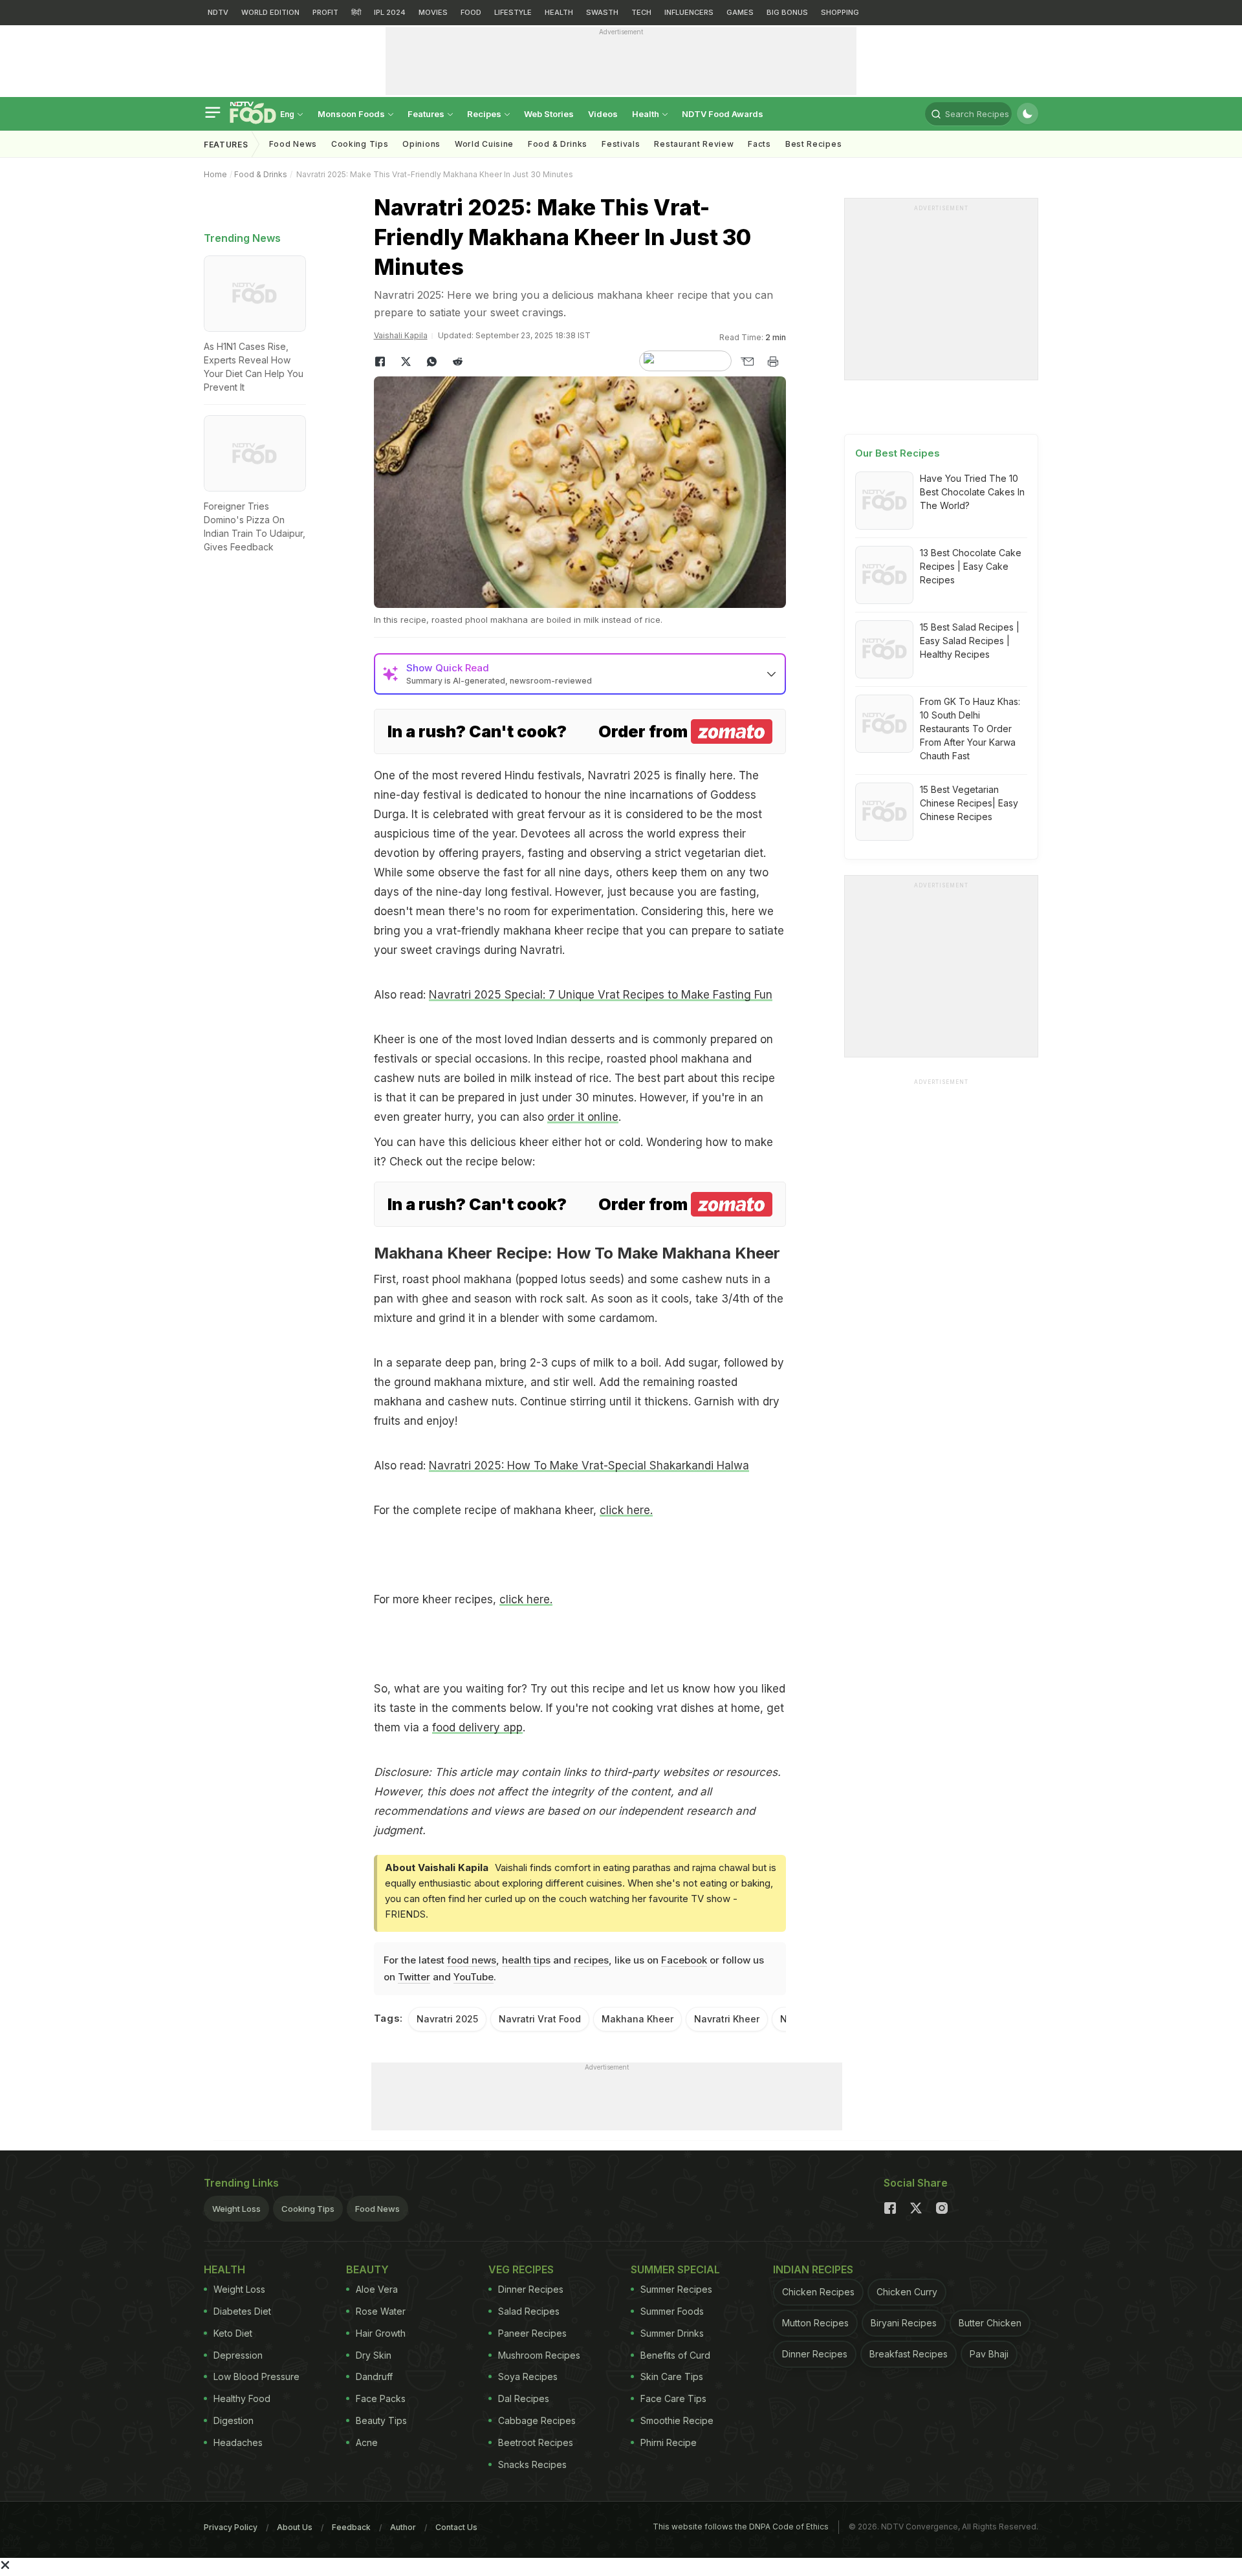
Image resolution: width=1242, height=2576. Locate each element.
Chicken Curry (907, 2292)
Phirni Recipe (669, 2442)
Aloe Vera (377, 2289)
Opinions (421, 144)
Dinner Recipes (531, 2289)
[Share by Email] (747, 362)
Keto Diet (233, 2333)
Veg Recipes (521, 2269)
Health (647, 114)
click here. (626, 1510)
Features (427, 114)
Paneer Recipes (532, 2333)
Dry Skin (374, 2355)
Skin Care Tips (672, 2376)
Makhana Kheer (637, 2019)
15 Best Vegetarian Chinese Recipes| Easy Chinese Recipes (969, 803)
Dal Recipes (524, 2398)
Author (403, 2527)
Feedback (351, 2527)
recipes (591, 1960)
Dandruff (374, 2376)
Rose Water (381, 2311)
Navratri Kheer (727, 2019)
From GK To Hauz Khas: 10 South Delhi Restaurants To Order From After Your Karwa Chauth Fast (970, 729)
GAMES (740, 12)
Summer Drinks (672, 2333)
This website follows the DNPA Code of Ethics (741, 2527)
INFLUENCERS (689, 12)
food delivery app (477, 1727)
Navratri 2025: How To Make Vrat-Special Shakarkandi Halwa (589, 1466)
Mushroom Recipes (539, 2355)
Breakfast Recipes (909, 2354)
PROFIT (325, 12)
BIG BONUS (787, 12)
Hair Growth (381, 2333)
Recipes (485, 114)
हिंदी (356, 12)
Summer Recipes (676, 2289)
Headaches (238, 2442)
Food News (293, 144)
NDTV (218, 12)
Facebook (684, 1960)
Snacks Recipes (532, 2464)
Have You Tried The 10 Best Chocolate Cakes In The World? (972, 492)
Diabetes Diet (242, 2311)
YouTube (474, 1977)
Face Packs (381, 2398)
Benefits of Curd (675, 2355)
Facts (759, 144)
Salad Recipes (529, 2311)
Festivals (621, 144)
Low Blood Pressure (256, 2376)
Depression (238, 2355)
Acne (367, 2442)
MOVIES (433, 12)
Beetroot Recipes (536, 2442)
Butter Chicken (990, 2323)
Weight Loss (236, 2209)
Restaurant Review (694, 144)
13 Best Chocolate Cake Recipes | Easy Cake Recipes (971, 566)
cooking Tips (360, 144)
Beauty (367, 2269)
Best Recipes (813, 144)
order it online (583, 1117)
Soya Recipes (528, 2376)
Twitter (414, 1977)
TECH (641, 12)
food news (472, 1960)
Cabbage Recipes (537, 2420)
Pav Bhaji (989, 2354)
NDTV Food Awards (723, 114)
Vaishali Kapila (401, 335)
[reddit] (458, 362)
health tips (526, 1960)
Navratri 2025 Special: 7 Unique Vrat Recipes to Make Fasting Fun (601, 995)
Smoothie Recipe (677, 2420)
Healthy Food (242, 2398)
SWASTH (602, 12)
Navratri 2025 (447, 2019)
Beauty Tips (381, 2420)
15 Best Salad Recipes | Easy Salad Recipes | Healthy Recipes (970, 641)
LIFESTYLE (513, 12)
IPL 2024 (390, 12)
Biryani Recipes (904, 2323)
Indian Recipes (813, 2269)
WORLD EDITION (270, 12)
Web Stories (549, 114)
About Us (295, 2527)
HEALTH (559, 12)
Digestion (234, 2420)
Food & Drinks (558, 144)
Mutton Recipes (815, 2323)
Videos (603, 114)
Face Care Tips (673, 2398)
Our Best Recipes (898, 453)
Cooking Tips (308, 2209)
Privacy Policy (231, 2527)
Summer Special (675, 2269)
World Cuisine (484, 144)
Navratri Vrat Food (540, 2019)
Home (215, 174)
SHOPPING (840, 12)
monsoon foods (352, 114)
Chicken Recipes (818, 2292)
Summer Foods (672, 2311)
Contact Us (456, 2527)
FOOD (471, 12)
